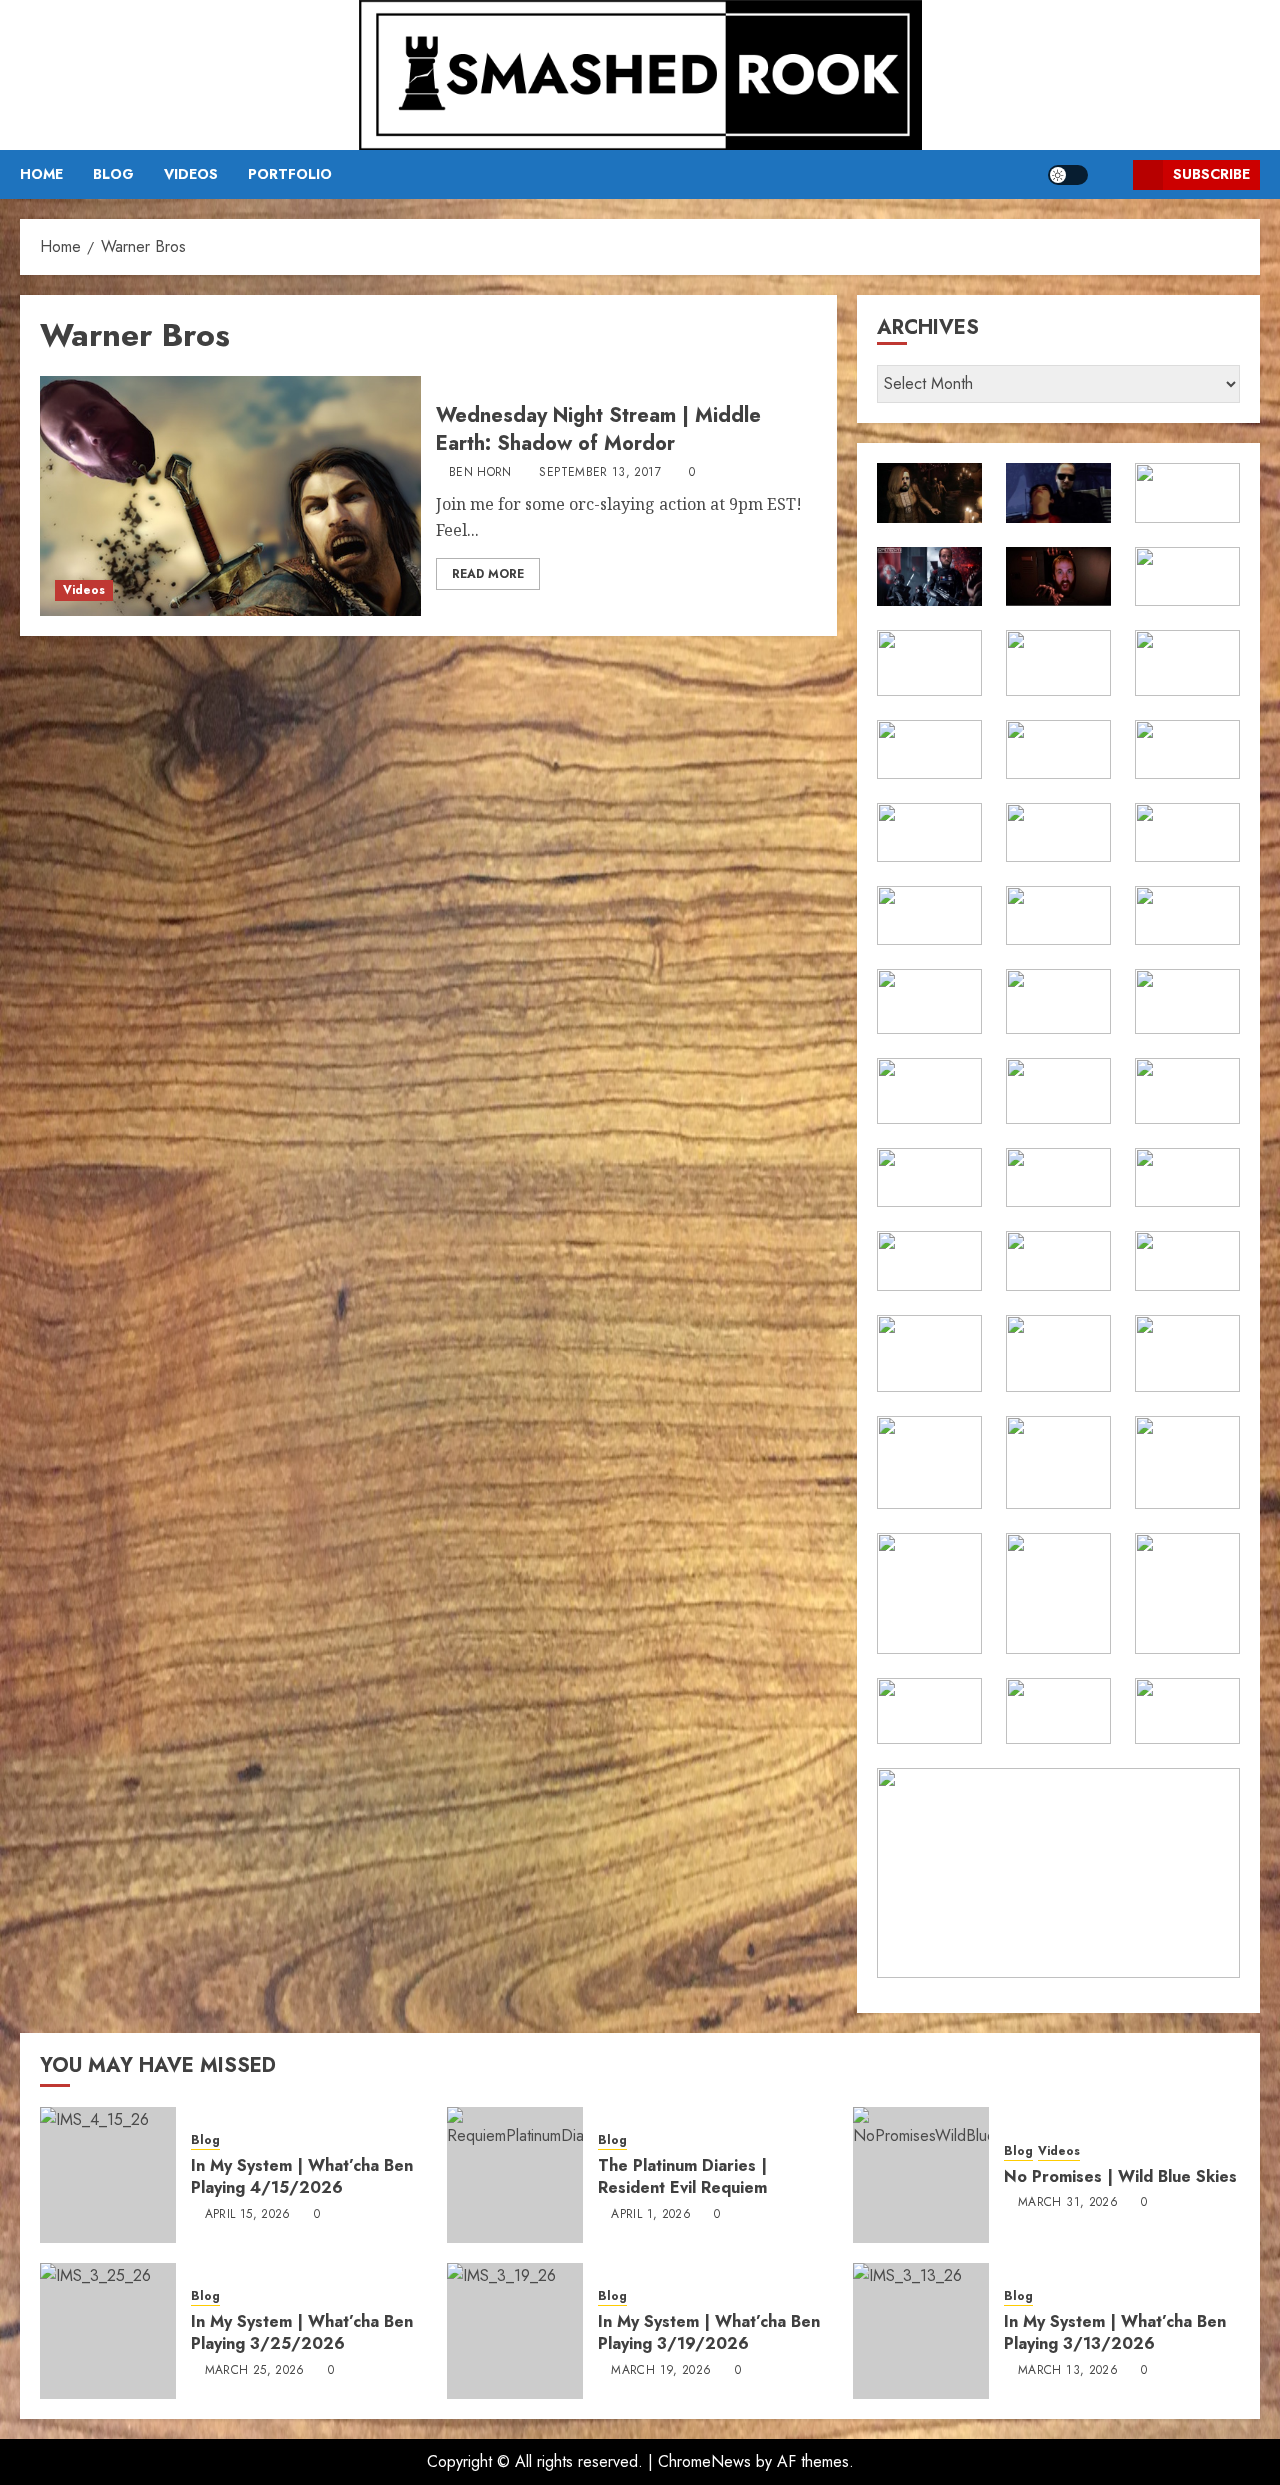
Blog (113, 174)
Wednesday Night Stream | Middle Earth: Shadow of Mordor (598, 429)
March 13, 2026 (1068, 2371)
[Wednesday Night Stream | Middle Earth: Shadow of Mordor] (230, 496)
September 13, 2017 (599, 473)
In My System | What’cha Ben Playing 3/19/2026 (709, 2332)
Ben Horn (480, 473)
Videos (191, 174)
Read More (488, 574)
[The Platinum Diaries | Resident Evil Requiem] (515, 2175)
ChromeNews (704, 2461)
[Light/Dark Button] (1068, 175)
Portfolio (290, 174)
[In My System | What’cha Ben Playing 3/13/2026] (921, 2331)
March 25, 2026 (255, 2371)
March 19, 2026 (661, 2371)
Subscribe (1211, 174)
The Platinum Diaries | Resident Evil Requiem (682, 2176)
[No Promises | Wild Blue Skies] (921, 2175)
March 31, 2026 (1068, 2203)
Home (41, 174)
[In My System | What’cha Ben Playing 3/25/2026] (108, 2331)
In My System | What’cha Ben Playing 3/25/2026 (302, 2332)
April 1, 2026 (651, 2215)
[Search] (1110, 174)
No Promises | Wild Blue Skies (1120, 2176)
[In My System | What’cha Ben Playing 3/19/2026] (515, 2331)
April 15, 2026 (248, 2215)
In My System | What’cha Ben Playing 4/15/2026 (302, 2176)
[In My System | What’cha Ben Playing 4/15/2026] (108, 2175)
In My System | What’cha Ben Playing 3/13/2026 (1115, 2332)
